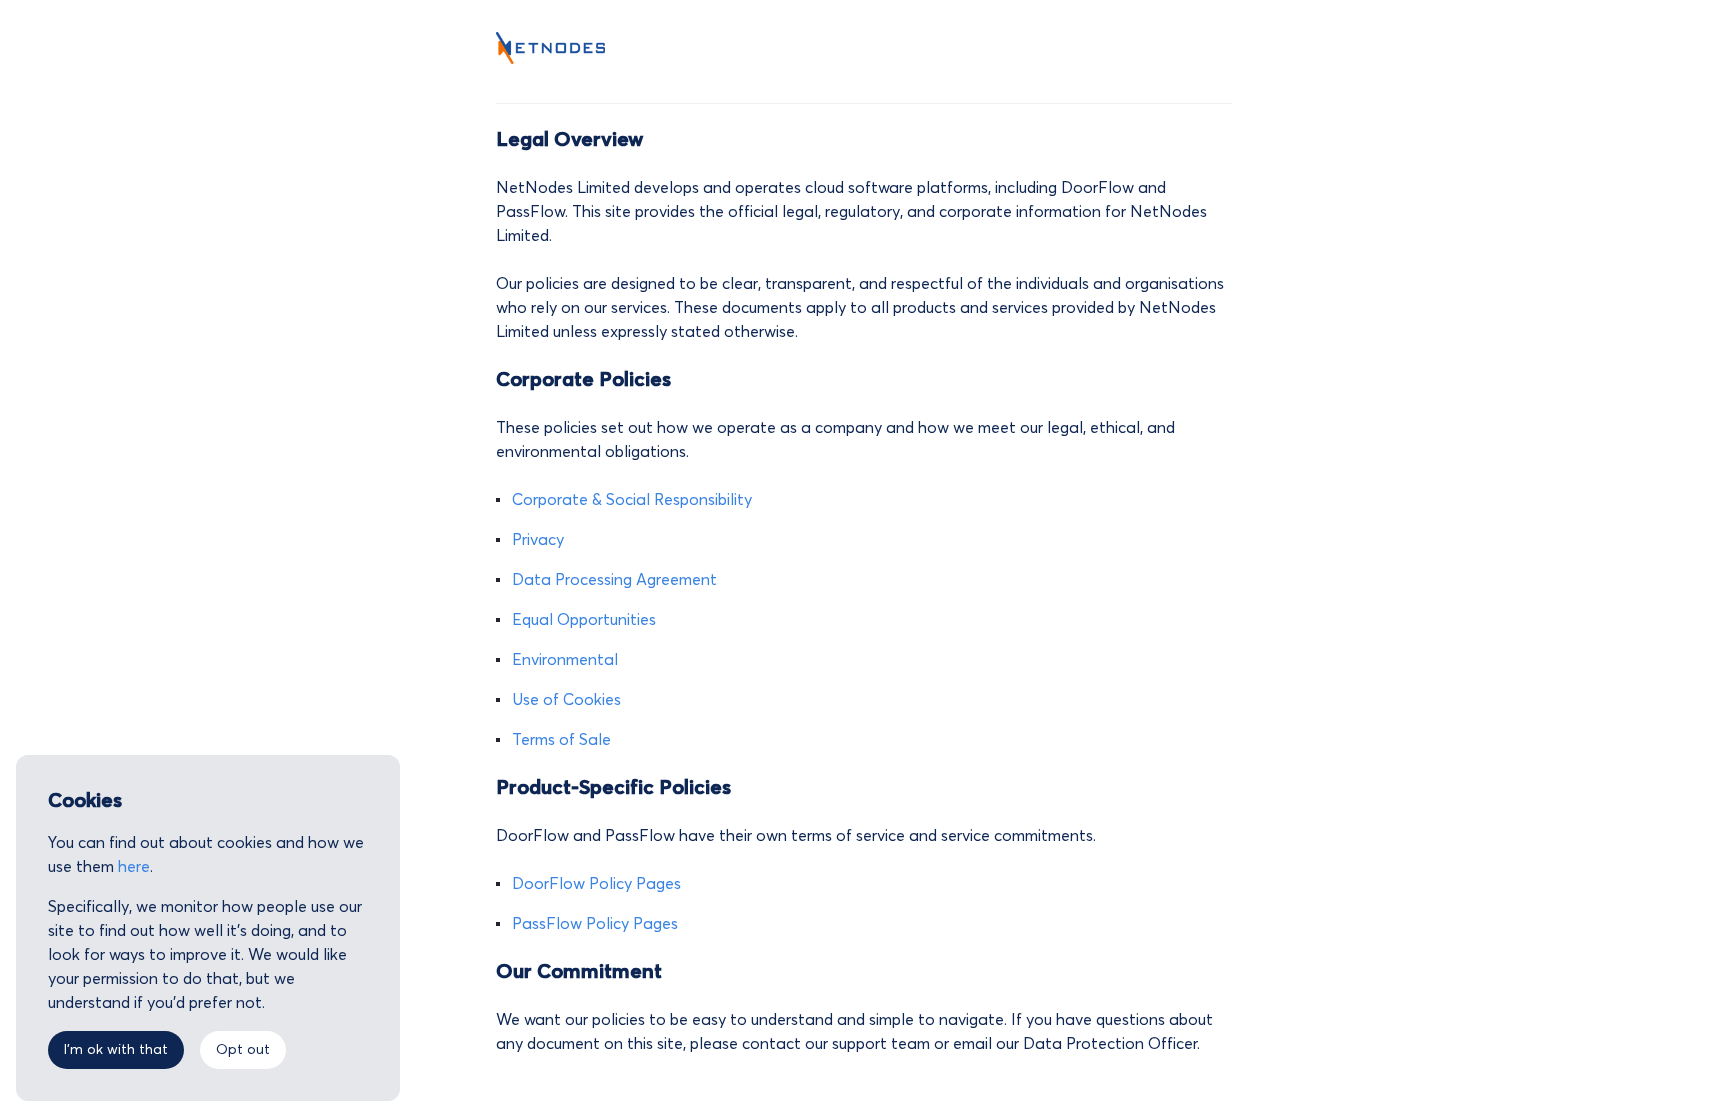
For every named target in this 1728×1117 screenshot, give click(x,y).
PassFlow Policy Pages (595, 924)
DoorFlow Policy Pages (596, 884)
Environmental (565, 660)
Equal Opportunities (584, 620)
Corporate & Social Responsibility (632, 500)
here (134, 867)
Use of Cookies (566, 700)
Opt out (243, 1050)
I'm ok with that (116, 1050)
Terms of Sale (561, 740)
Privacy (538, 540)
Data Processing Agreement (614, 580)
